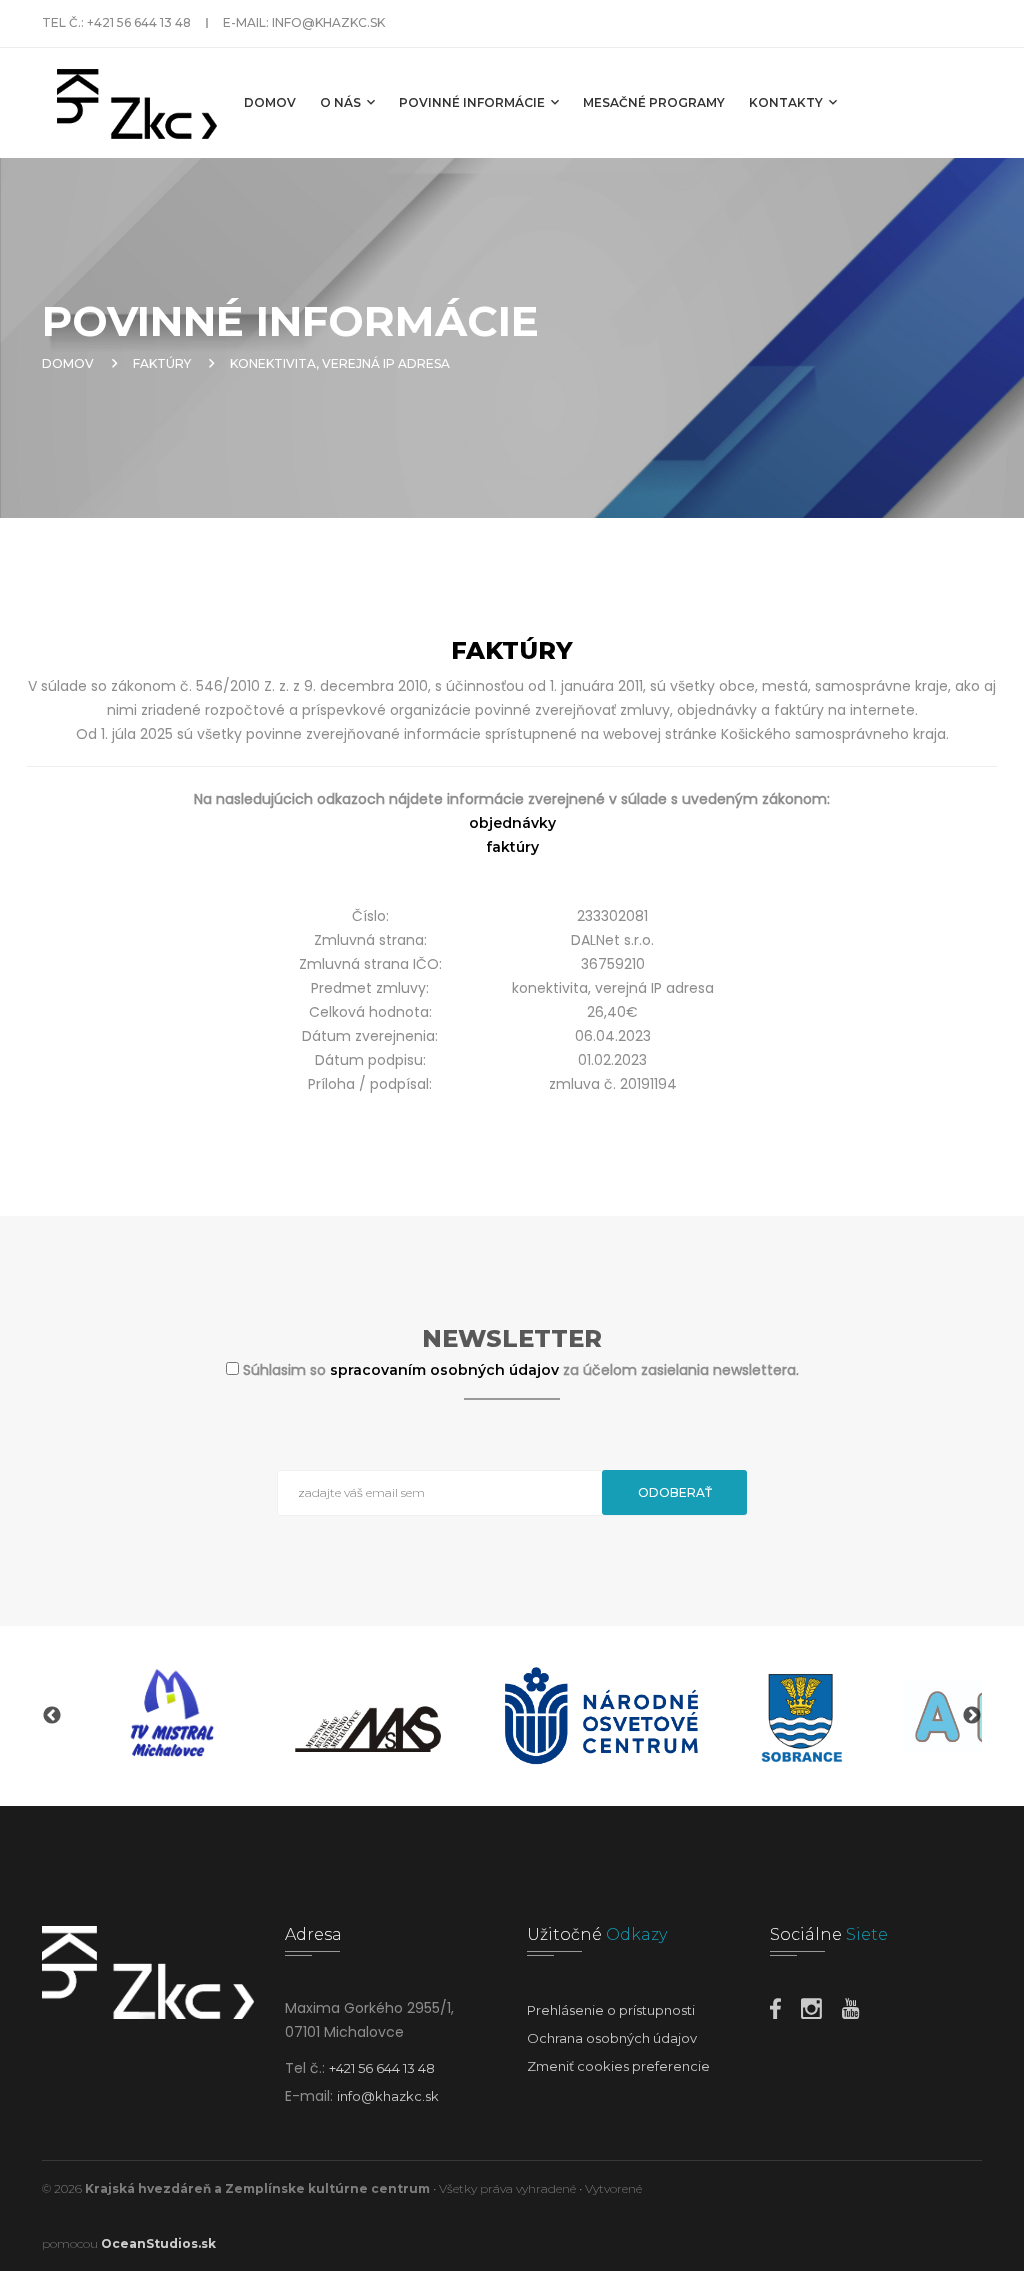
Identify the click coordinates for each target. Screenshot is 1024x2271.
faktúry (512, 847)
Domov (270, 102)
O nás (342, 102)
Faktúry (162, 363)
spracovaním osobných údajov (446, 1370)
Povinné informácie (473, 102)
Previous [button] (52, 1716)
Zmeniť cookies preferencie (618, 2066)
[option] (168, 1716)
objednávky (512, 823)
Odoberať (675, 1492)
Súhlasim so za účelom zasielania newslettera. (521, 1370)
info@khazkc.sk (328, 22)
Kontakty (787, 102)
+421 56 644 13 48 (139, 22)
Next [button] (972, 1716)
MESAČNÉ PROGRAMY (654, 102)
